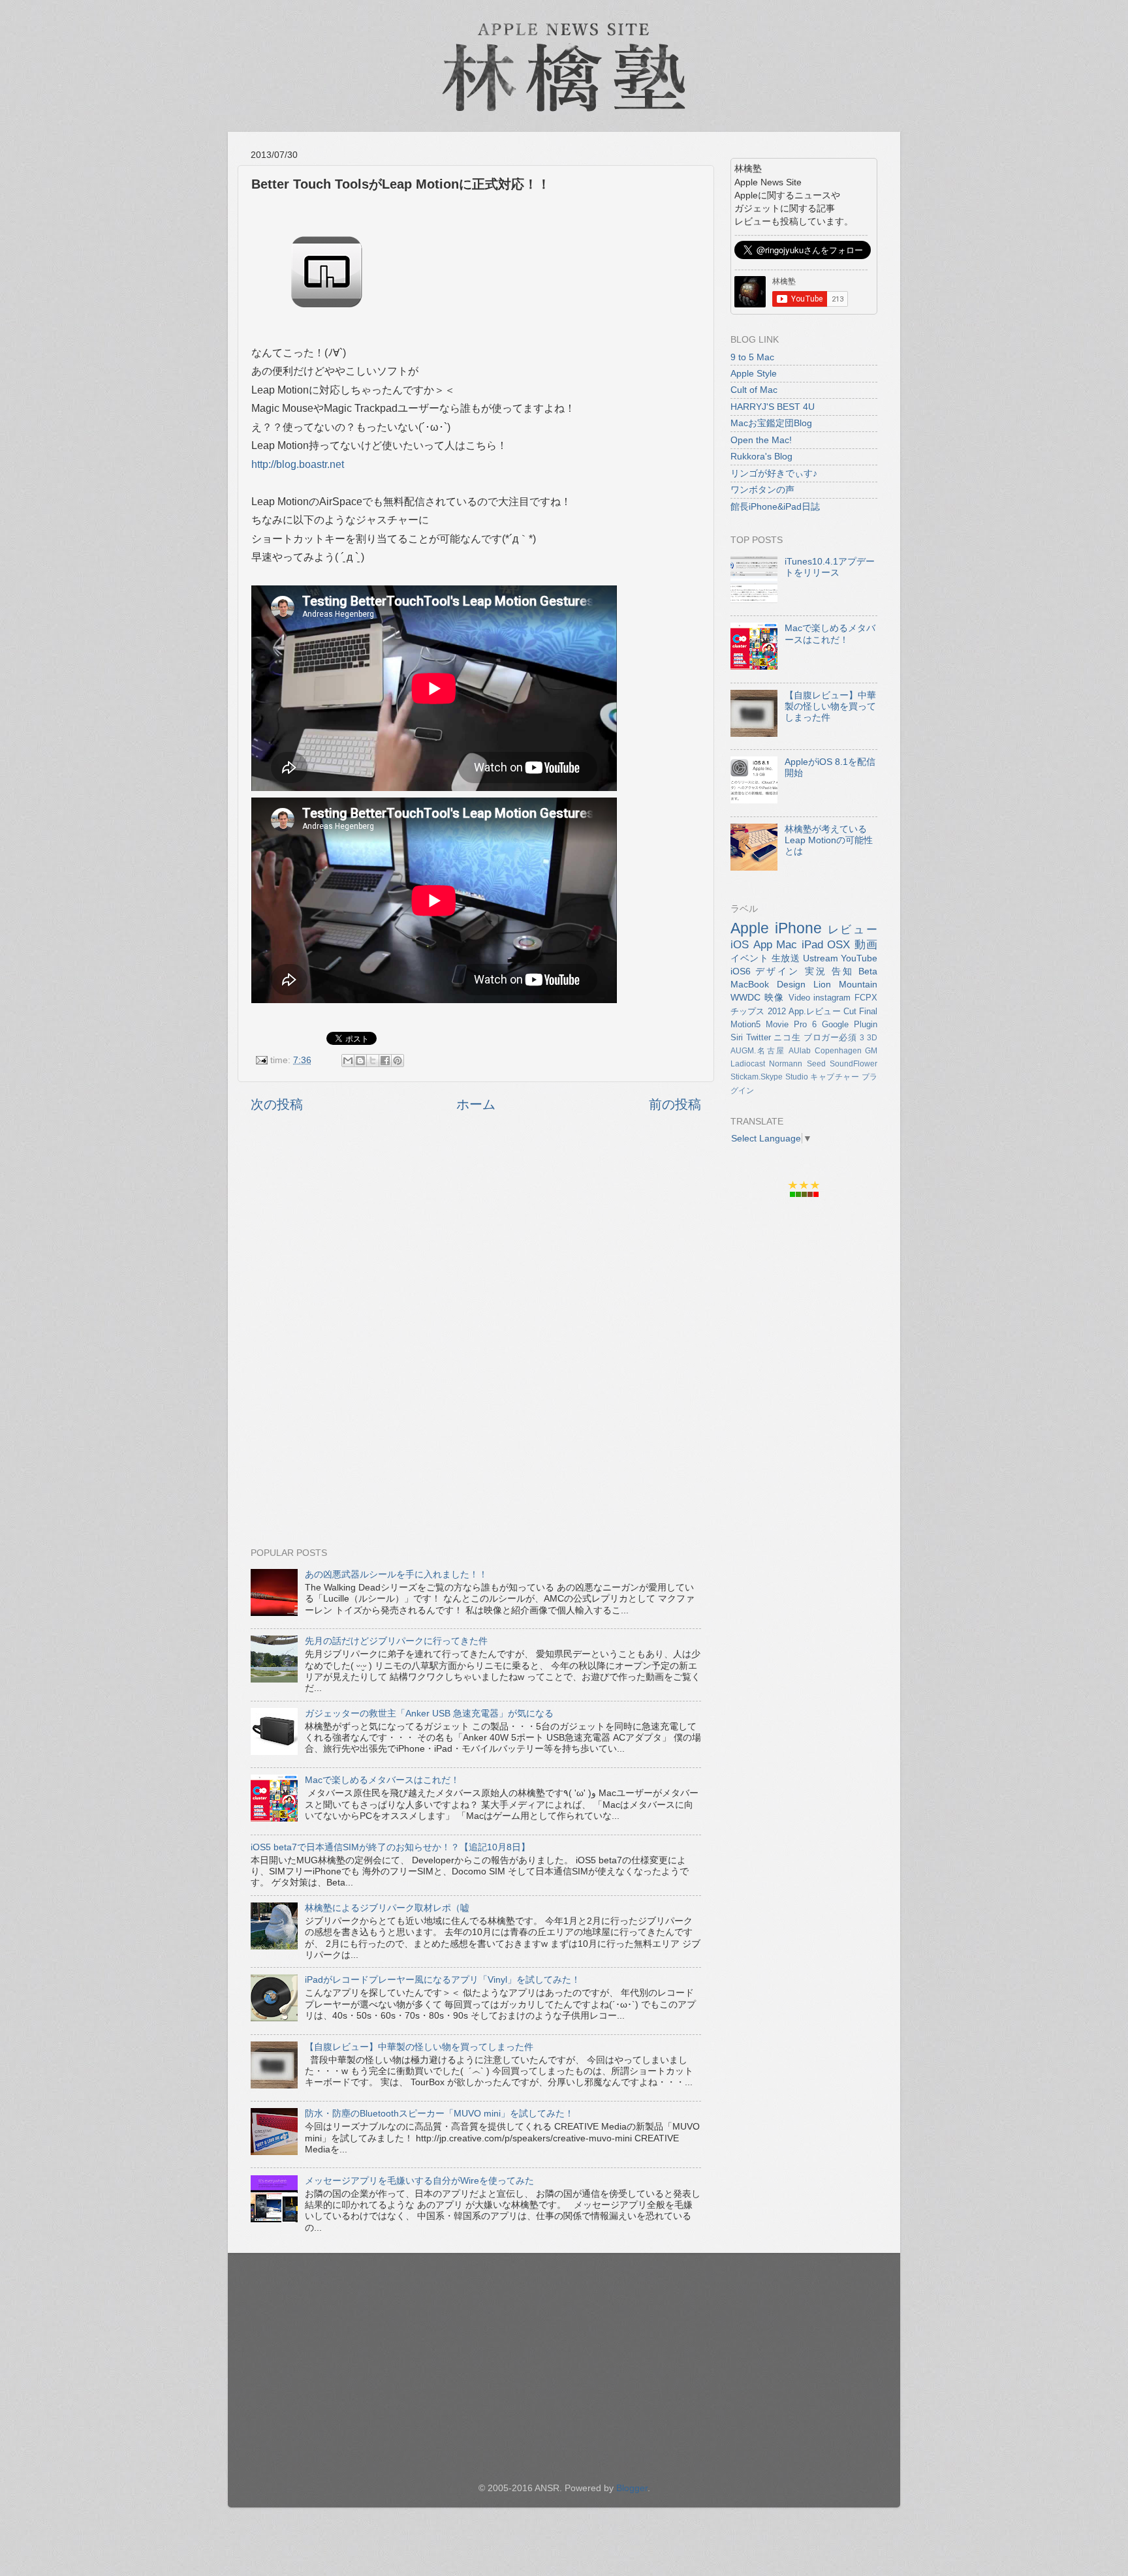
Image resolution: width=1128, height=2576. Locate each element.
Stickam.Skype (757, 1077)
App (763, 944)
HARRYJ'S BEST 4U (773, 407)
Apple (750, 928)
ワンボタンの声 (762, 489)
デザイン (777, 971)
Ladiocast (748, 1064)
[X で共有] (373, 1061)
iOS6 (741, 971)
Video (799, 998)
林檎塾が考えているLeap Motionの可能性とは (829, 840)
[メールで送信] (348, 1061)
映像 (775, 997)
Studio (797, 1077)
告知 (843, 971)
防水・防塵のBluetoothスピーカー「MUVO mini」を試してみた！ (439, 2113)
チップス (748, 1011)
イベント (749, 958)
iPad (812, 944)
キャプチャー (835, 1077)
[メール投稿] (261, 1060)
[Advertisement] (476, 1268)
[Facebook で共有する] (385, 1061)
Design (791, 984)
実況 (816, 971)
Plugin (866, 1024)
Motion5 (745, 1024)
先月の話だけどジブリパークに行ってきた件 (396, 1641)
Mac (787, 944)
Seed (816, 1064)
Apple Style (754, 373)
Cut (850, 1011)
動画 (866, 944)
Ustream (821, 958)
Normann (786, 1064)
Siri (737, 1037)
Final (868, 1011)
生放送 (786, 958)
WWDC (745, 997)
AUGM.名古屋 (758, 1051)
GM (871, 1051)
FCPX (866, 998)
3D (872, 1038)
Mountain (858, 984)
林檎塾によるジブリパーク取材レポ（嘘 (387, 1908)
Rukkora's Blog (761, 456)
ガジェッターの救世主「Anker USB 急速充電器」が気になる (429, 1713)
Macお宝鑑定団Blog (771, 423)
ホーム (476, 1104)
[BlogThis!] (360, 1061)
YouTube (859, 958)
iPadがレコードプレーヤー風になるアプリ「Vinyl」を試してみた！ (443, 1979)
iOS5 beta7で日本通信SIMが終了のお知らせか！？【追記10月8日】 (390, 1847)
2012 (777, 1011)
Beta (868, 971)
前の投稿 (675, 1104)
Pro (800, 1024)
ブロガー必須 (830, 1037)
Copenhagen (838, 1051)
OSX (838, 944)
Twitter (759, 1037)
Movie (777, 1024)
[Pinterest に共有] (398, 1061)
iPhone (798, 928)
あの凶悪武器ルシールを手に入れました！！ (396, 1574)
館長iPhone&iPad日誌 (775, 506)
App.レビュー (815, 1011)
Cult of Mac (754, 390)
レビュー (853, 929)
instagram (832, 998)
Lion (822, 984)
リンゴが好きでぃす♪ (774, 473)
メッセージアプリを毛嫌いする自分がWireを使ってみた (419, 2180)
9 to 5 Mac (752, 357)
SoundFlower (854, 1064)
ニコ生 (787, 1037)
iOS (740, 944)
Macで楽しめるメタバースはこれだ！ (382, 1780)
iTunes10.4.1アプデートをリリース (830, 567)
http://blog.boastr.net (298, 464)
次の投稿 (277, 1104)
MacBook (750, 984)
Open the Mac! (761, 440)
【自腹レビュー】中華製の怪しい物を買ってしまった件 (419, 2047)
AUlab (800, 1051)
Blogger (632, 2488)
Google (835, 1024)
